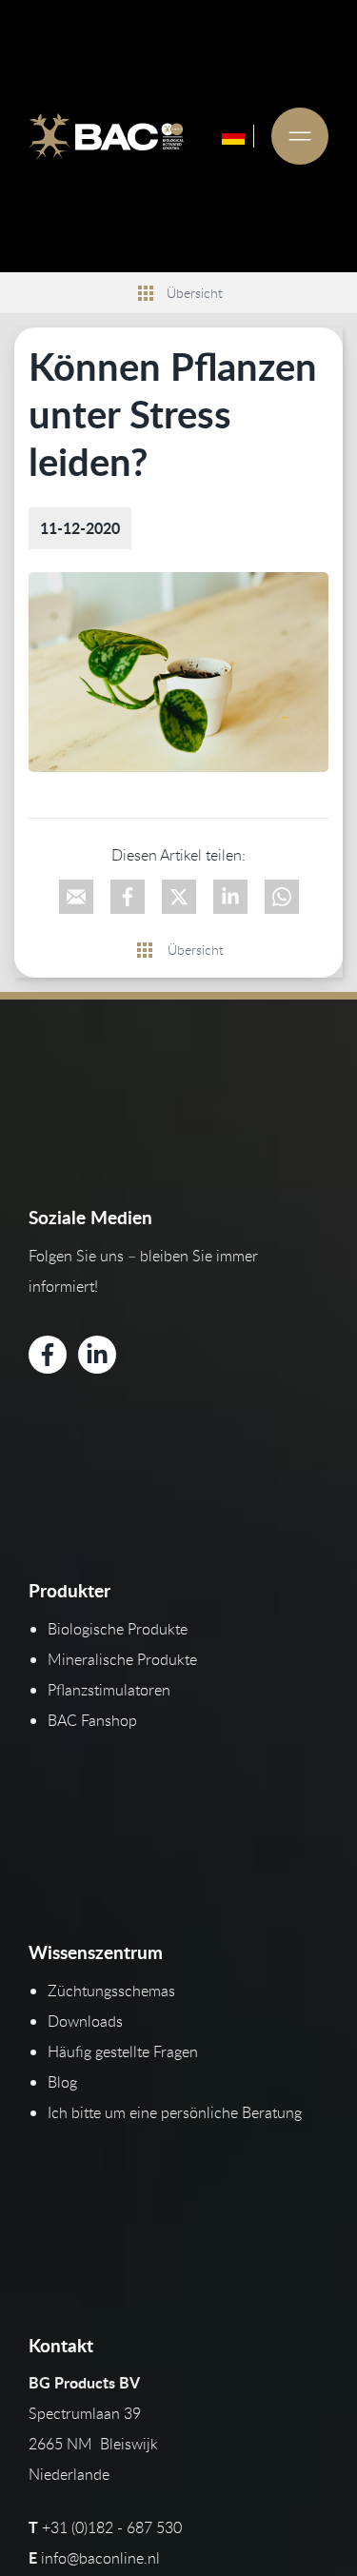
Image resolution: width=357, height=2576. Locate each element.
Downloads (85, 2021)
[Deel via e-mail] (76, 897)
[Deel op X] (179, 897)
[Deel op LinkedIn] (230, 897)
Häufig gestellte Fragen (123, 2051)
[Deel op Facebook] (128, 897)
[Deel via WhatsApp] (282, 897)
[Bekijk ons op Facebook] (48, 1355)
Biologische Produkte (118, 1629)
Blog (62, 2082)
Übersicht (195, 293)
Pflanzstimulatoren (109, 1690)
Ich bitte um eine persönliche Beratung (175, 2112)
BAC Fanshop (92, 1720)
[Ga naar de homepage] (106, 136)
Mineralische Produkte (122, 1659)
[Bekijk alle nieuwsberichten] (146, 293)
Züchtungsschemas (111, 1991)
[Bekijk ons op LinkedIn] (97, 1355)
